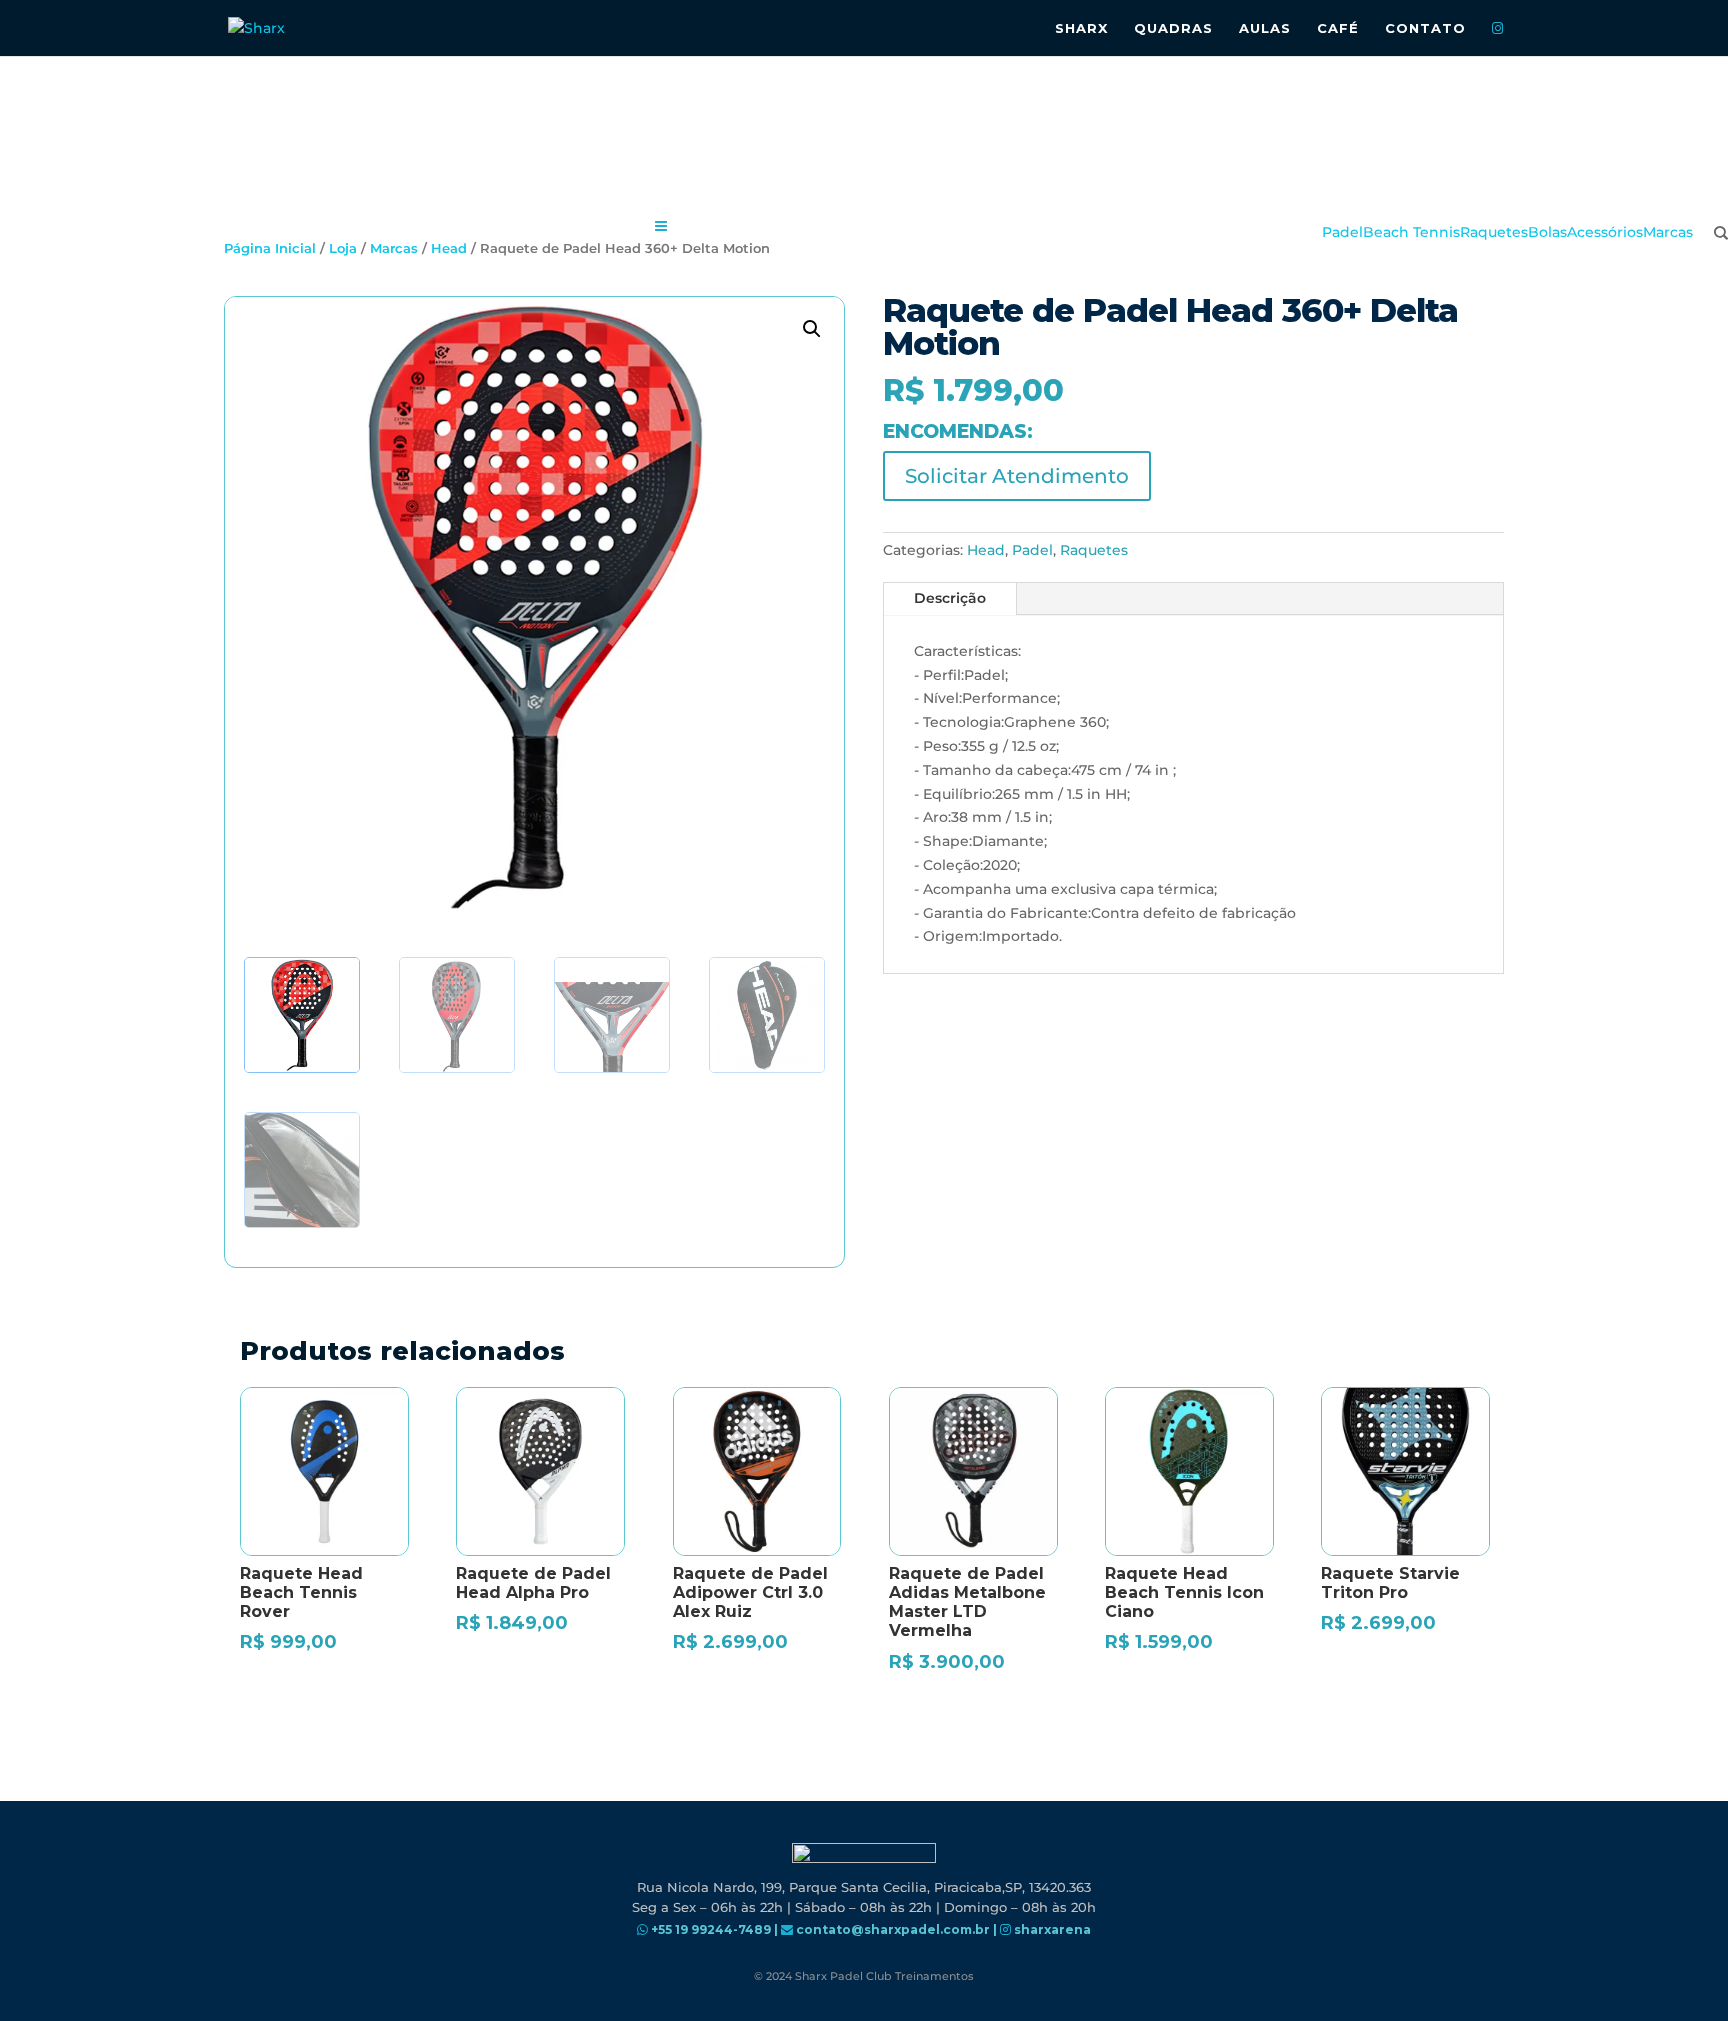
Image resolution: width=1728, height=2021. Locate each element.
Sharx (1081, 28)
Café (1338, 28)
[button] (812, 329)
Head (986, 550)
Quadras (1173, 28)
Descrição (950, 598)
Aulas (1265, 28)
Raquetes (1094, 550)
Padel (1032, 550)
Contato (1425, 28)
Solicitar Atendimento (1017, 476)
